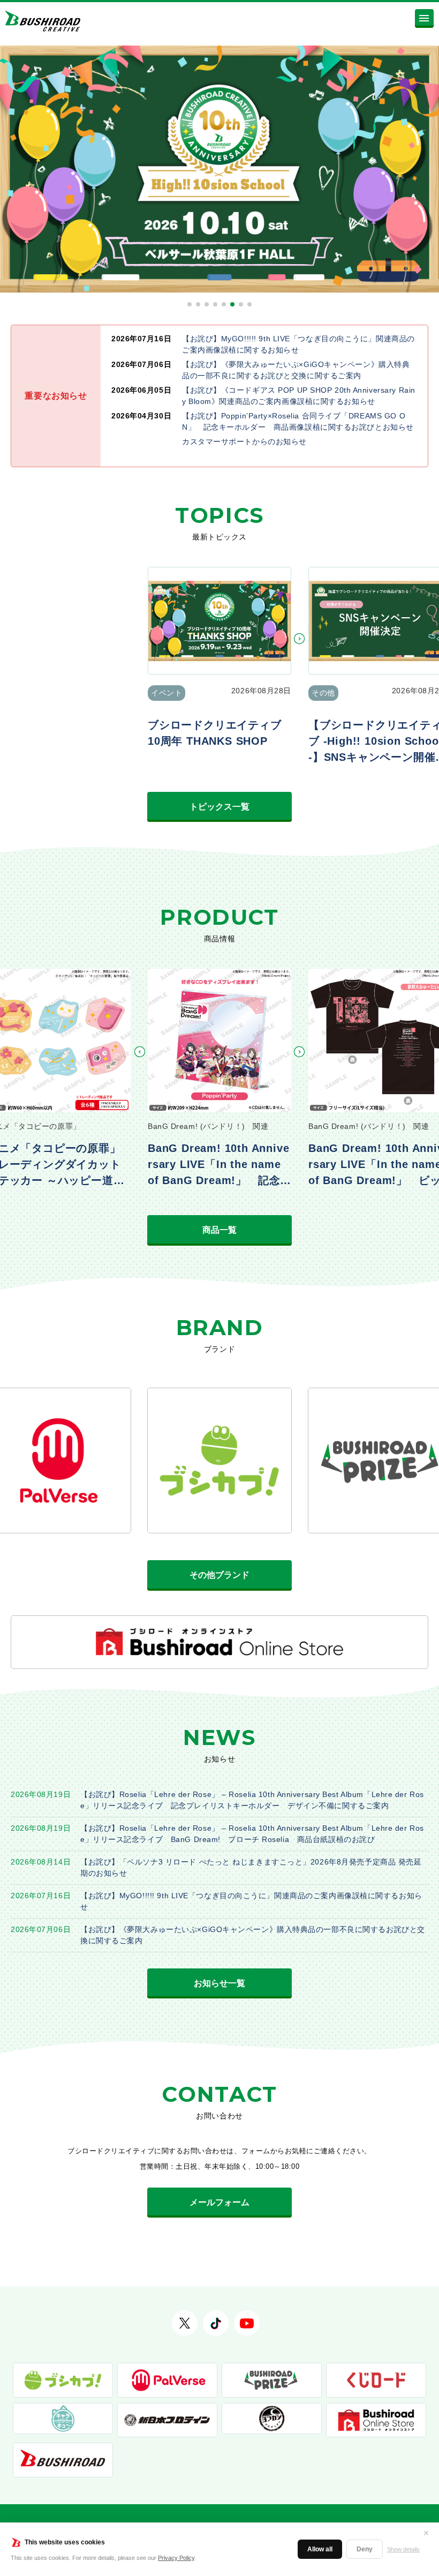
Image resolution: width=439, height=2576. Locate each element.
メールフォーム (219, 2202)
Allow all (320, 2549)
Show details (403, 2549)
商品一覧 (219, 1230)
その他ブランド (219, 1575)
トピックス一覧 (219, 807)
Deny (365, 2549)
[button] (190, 304)
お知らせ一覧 (219, 1983)
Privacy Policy (176, 2558)
